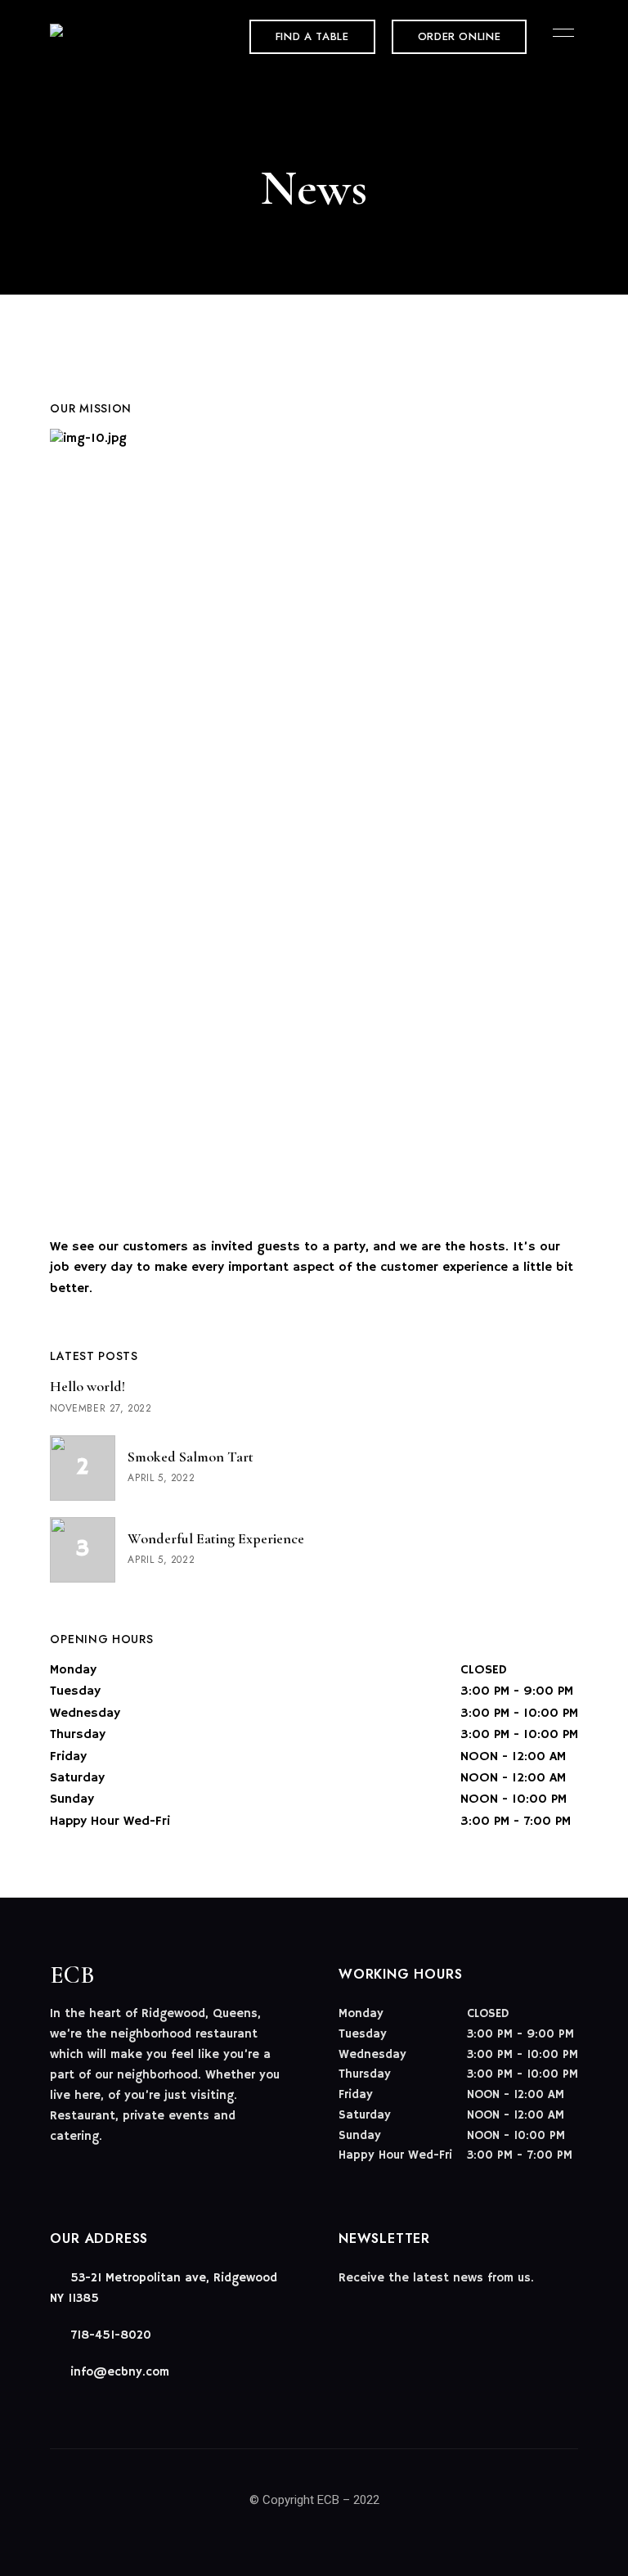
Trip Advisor (114, 2170)
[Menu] (559, 33)
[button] (312, 37)
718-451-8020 (109, 2335)
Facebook (56, 2170)
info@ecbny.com (118, 2372)
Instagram (85, 2170)
